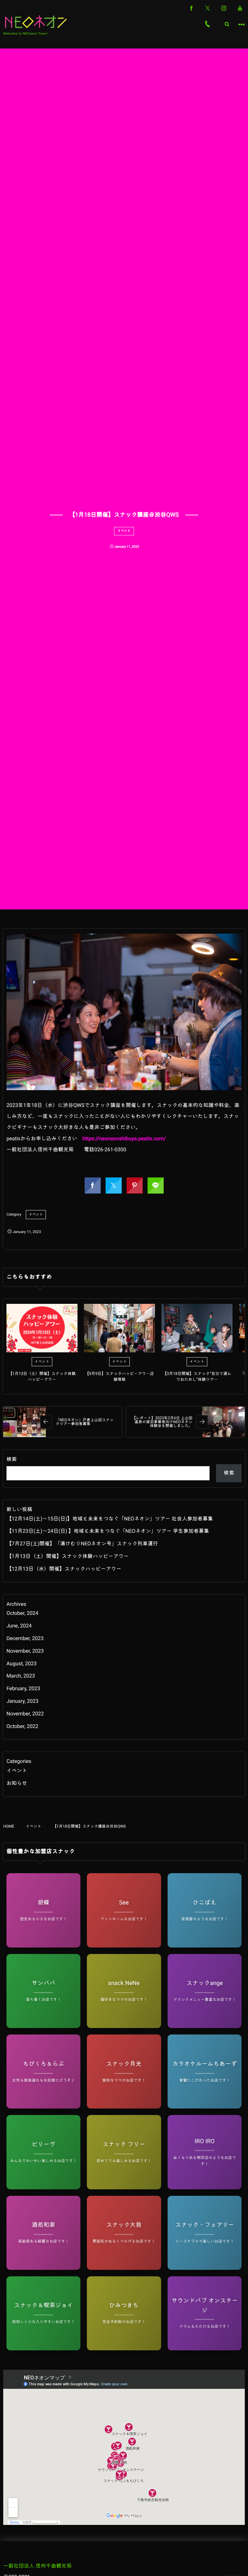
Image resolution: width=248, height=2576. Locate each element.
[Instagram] (224, 8)
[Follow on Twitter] (208, 8)
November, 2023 (25, 1651)
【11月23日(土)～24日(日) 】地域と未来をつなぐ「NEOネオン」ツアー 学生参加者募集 (108, 1531)
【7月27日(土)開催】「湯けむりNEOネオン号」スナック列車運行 (82, 1544)
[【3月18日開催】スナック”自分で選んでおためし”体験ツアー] (197, 1328)
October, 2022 (22, 1726)
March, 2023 (21, 1676)
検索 (12, 1459)
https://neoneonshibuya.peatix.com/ (124, 1138)
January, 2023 (22, 1701)
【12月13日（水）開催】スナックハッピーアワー (64, 1569)
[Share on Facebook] (191, 8)
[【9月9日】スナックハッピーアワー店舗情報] (119, 1328)
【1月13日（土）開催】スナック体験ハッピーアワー (68, 1556)
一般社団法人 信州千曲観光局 (37, 2566)
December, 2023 (25, 1638)
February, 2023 (23, 1688)
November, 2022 (25, 1714)
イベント (124, 531)
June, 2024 (19, 1626)
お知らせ (17, 1783)
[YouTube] (240, 8)
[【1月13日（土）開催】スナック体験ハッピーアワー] (42, 1328)
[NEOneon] (36, 22)
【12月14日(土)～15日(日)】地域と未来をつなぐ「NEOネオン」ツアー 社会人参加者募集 (110, 1519)
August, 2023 (22, 1664)
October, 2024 (22, 1613)
